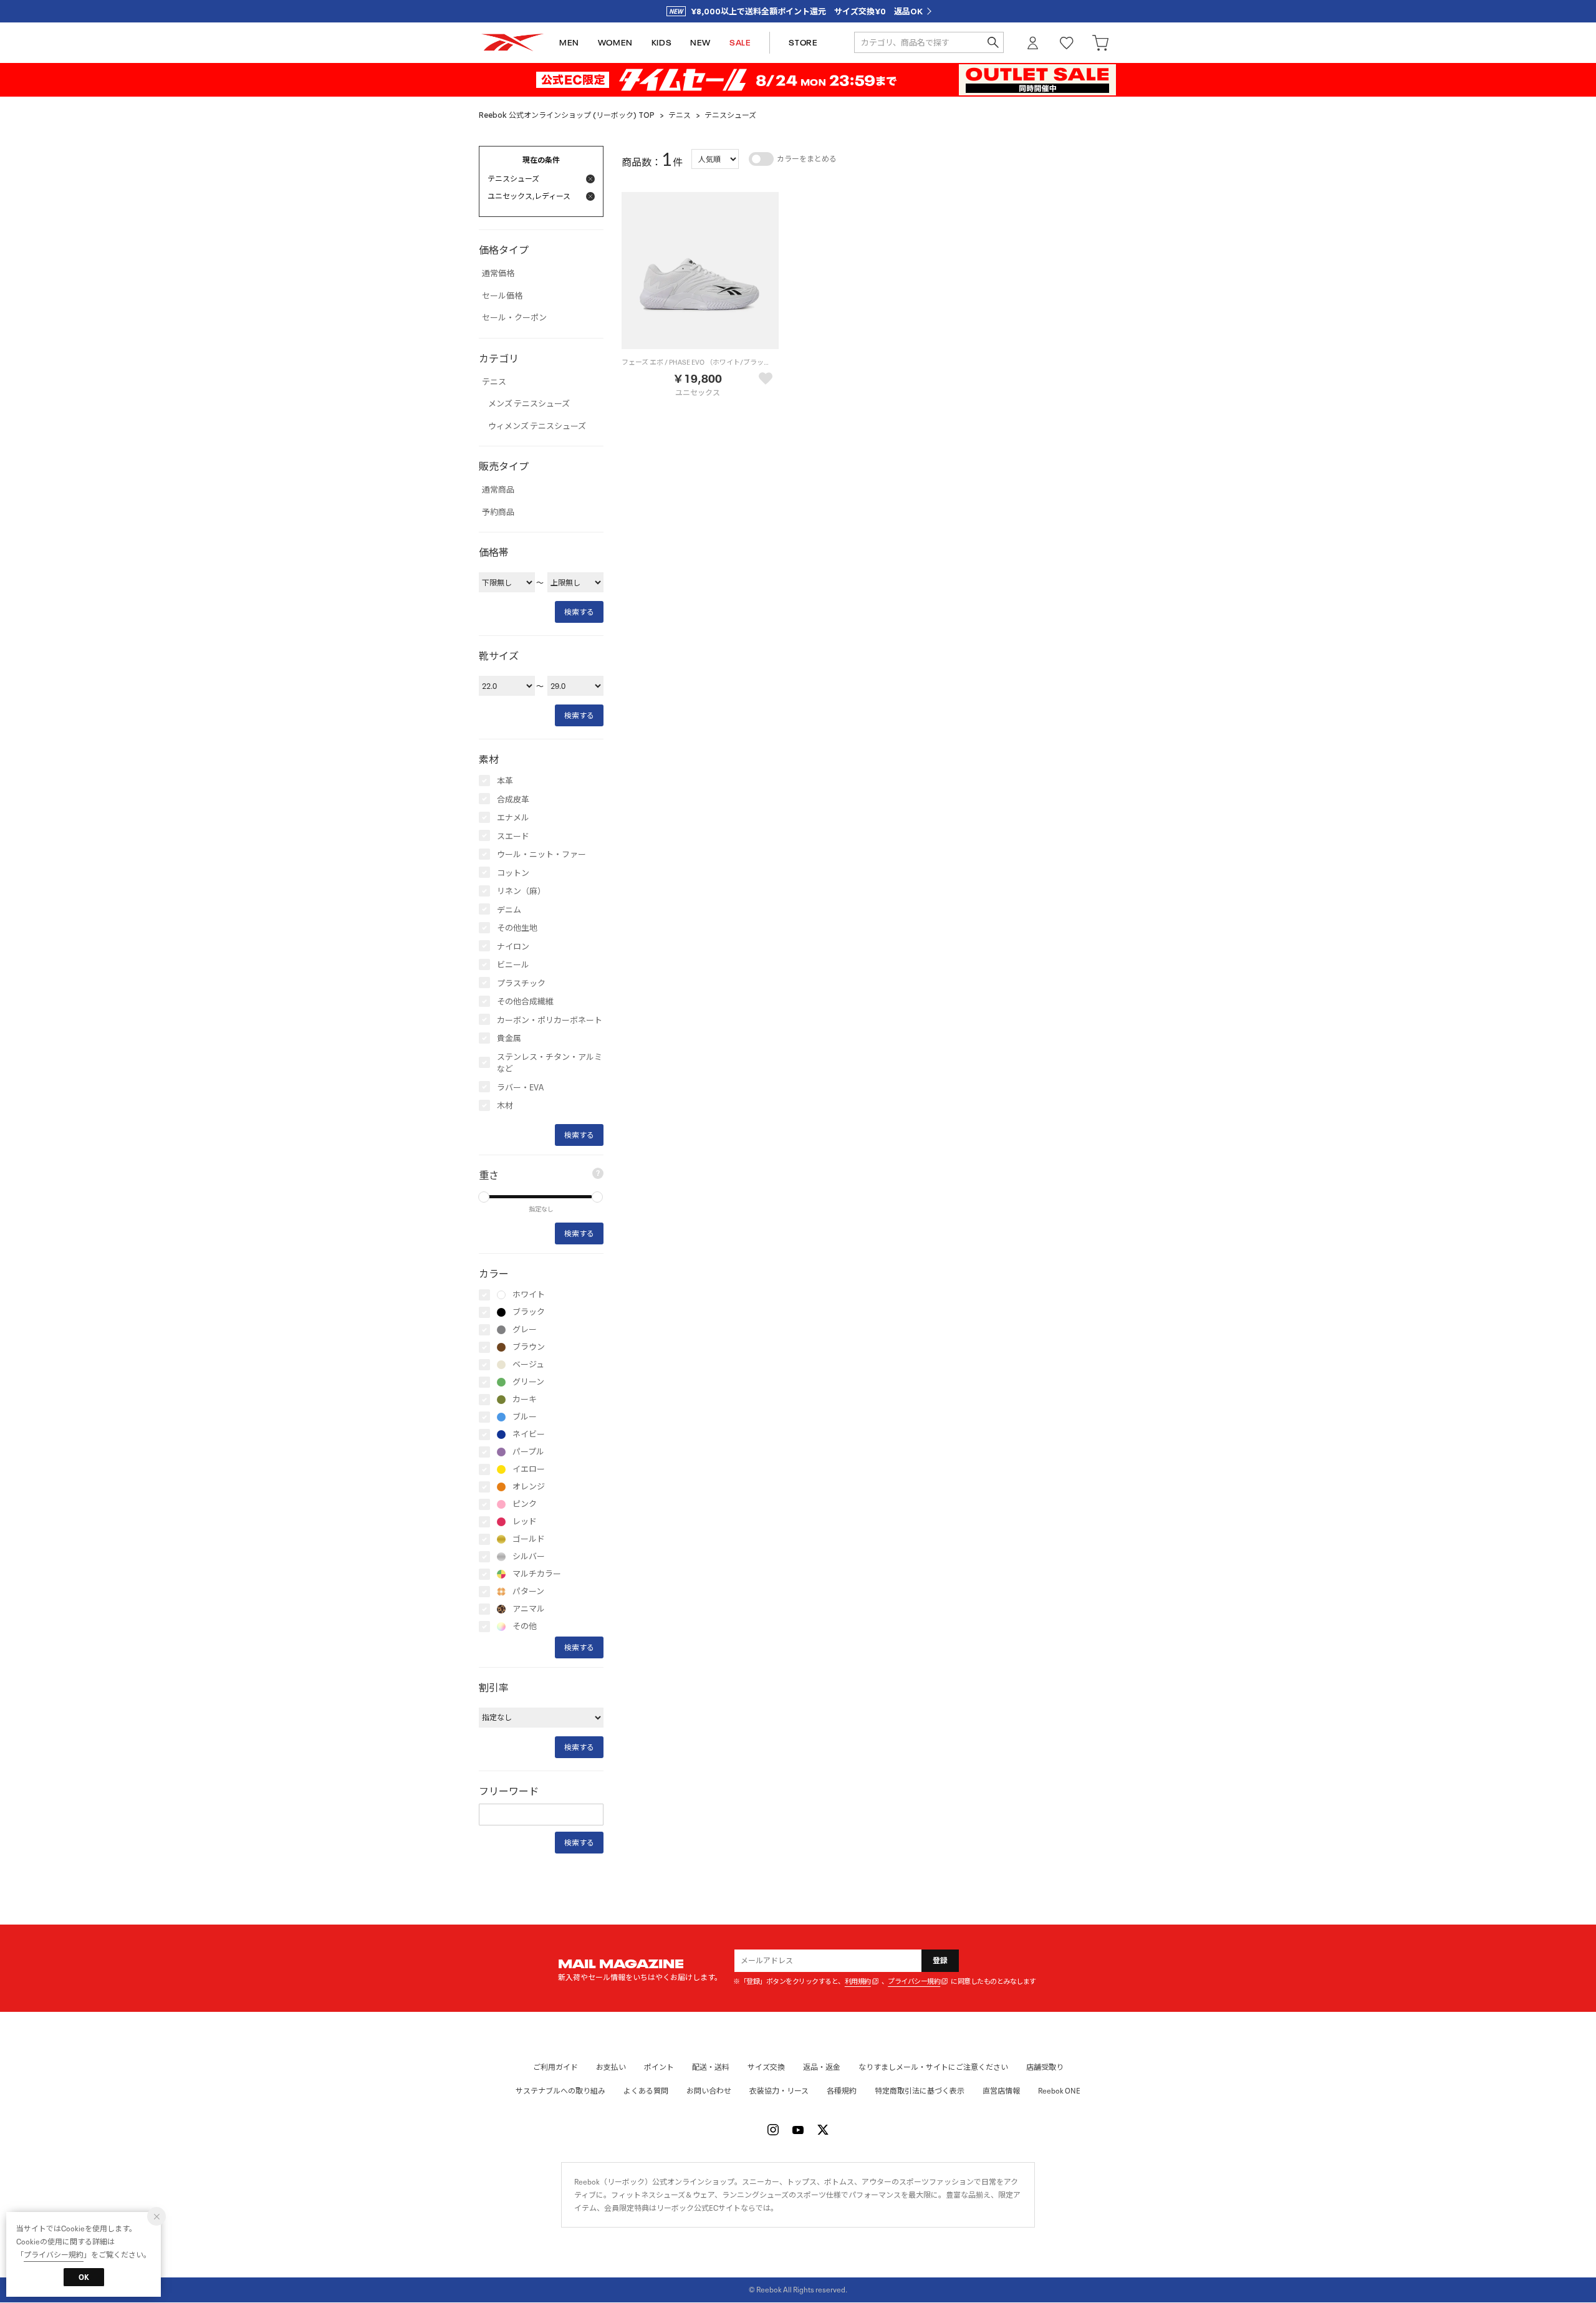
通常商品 (498, 490)
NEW (700, 43)
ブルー (525, 1417)
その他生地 (517, 928)
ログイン (1033, 43)
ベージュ (528, 1365)
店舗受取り (1045, 2067)
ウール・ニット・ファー (541, 854)
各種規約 (842, 2091)
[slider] (484, 1197)
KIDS (661, 43)
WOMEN (615, 43)
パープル (528, 1452)
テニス (680, 115)
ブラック (529, 1312)
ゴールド (529, 1539)
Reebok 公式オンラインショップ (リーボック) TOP (567, 115)
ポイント (659, 2067)
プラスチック (521, 983)
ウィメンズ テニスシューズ (537, 426)
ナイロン (513, 947)
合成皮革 (513, 800)
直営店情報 (1001, 2091)
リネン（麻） (521, 891)
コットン (513, 873)
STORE (803, 43)
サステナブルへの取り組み (560, 2091)
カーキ (525, 1400)
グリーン (528, 1382)
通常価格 (498, 274)
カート (1100, 43)
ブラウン (529, 1347)
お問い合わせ (709, 2091)
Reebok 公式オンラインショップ (512, 43)
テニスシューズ (730, 115)
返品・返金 (822, 2067)
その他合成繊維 (525, 1002)
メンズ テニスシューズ (529, 404)
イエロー (529, 1469)
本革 (505, 781)
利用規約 (858, 1982)
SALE (740, 43)
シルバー (529, 1557)
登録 (940, 1960)
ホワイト (529, 1295)
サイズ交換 (766, 2067)
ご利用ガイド (555, 2067)
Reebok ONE (1059, 2091)
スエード (513, 836)
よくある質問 (646, 2091)
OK (84, 2277)
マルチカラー (537, 1574)
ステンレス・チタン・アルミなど (550, 1063)
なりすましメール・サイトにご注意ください (933, 2067)
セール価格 (502, 296)
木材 (505, 1106)
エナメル (513, 818)
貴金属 (509, 1038)
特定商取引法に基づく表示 (920, 2091)
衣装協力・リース (779, 2091)
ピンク (525, 1504)
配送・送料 (711, 2067)
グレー (525, 1330)
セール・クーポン (514, 318)
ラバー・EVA (520, 1088)
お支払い (611, 2067)
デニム (509, 910)
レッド (525, 1522)
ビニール (513, 965)
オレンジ (529, 1487)
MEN (569, 43)
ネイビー (529, 1435)
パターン (528, 1592)
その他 (525, 1627)
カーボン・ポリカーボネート (550, 1020)
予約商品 (498, 512)
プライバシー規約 (914, 1982)
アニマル (529, 1609)
